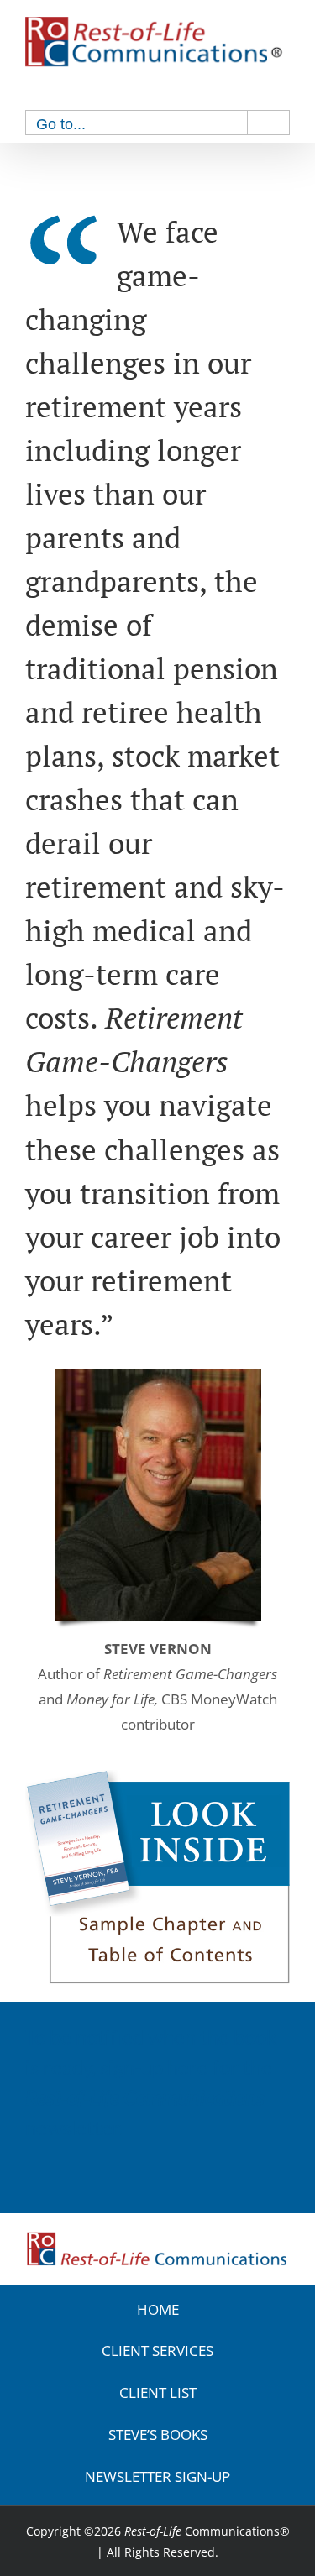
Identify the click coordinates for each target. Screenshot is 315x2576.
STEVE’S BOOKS (158, 2435)
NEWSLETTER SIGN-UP (157, 2477)
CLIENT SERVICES (157, 2351)
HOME (158, 2309)
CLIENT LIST (158, 2393)
